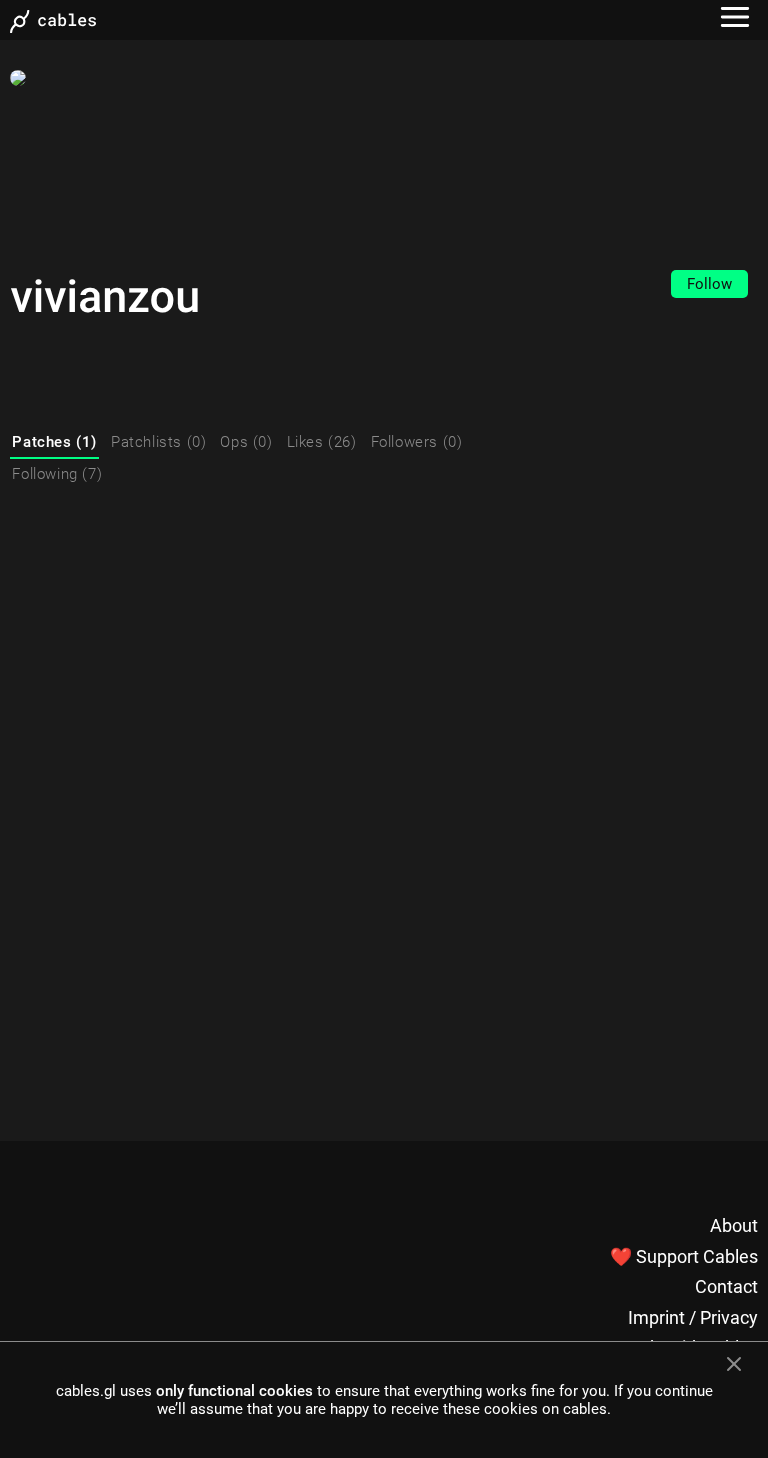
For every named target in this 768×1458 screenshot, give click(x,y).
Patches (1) (54, 442)
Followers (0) (417, 442)
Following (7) (57, 474)
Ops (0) (246, 442)
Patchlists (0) (158, 442)
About (734, 1225)
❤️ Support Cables (684, 1256)
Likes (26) (322, 442)
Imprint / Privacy (693, 1317)
